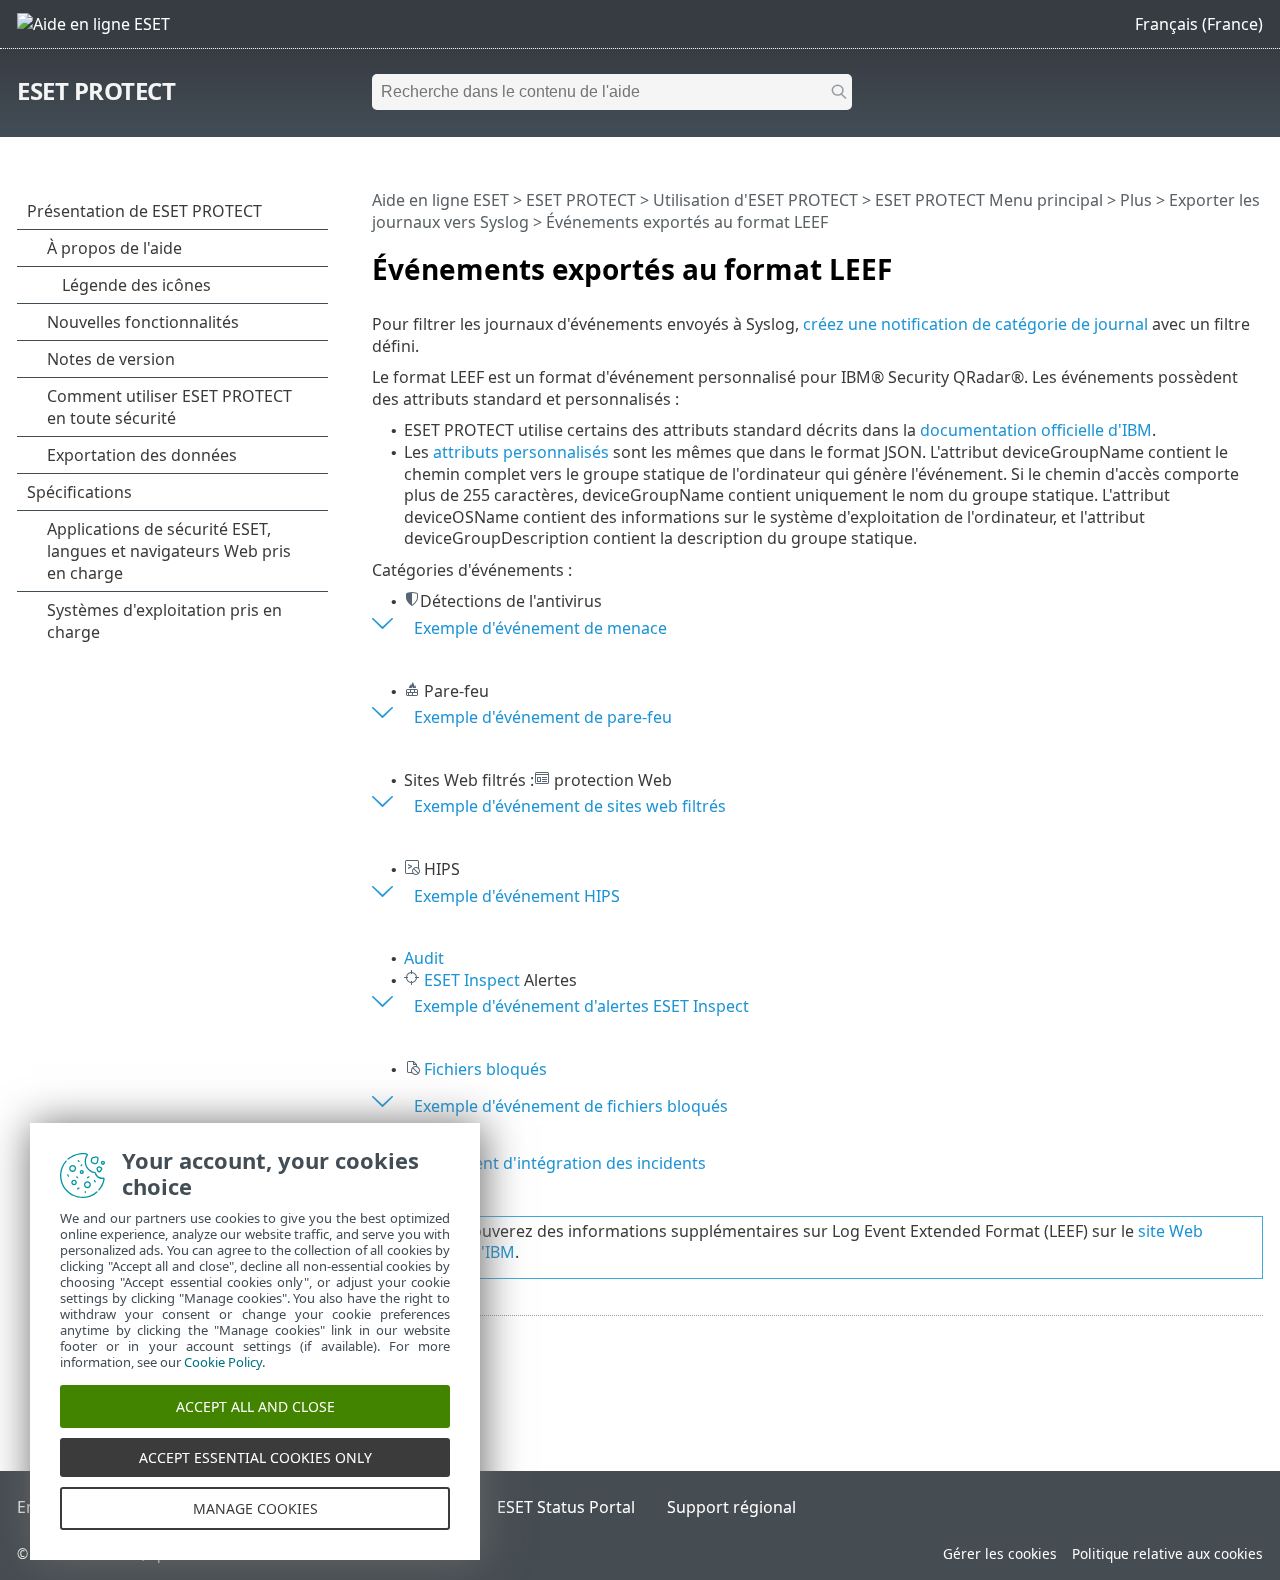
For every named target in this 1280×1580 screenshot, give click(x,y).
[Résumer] (1252, 261)
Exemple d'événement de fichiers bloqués (571, 1106)
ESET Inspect (472, 980)
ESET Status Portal (566, 1507)
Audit (424, 958)
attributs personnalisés (521, 452)
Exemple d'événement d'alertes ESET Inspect (581, 1006)
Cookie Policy (223, 1362)
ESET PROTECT (96, 90)
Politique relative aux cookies (1167, 1553)
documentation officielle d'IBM (1036, 430)
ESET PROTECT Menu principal (989, 200)
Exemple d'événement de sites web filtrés (570, 806)
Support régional (731, 1507)
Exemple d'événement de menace (540, 628)
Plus (1136, 200)
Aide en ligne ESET (440, 200)
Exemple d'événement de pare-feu (543, 717)
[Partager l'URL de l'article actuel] (1192, 261)
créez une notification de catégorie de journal (975, 324)
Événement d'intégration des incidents (560, 1163)
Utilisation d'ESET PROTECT (755, 200)
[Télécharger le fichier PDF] (1222, 261)
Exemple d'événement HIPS (517, 896)
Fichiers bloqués (485, 1069)
